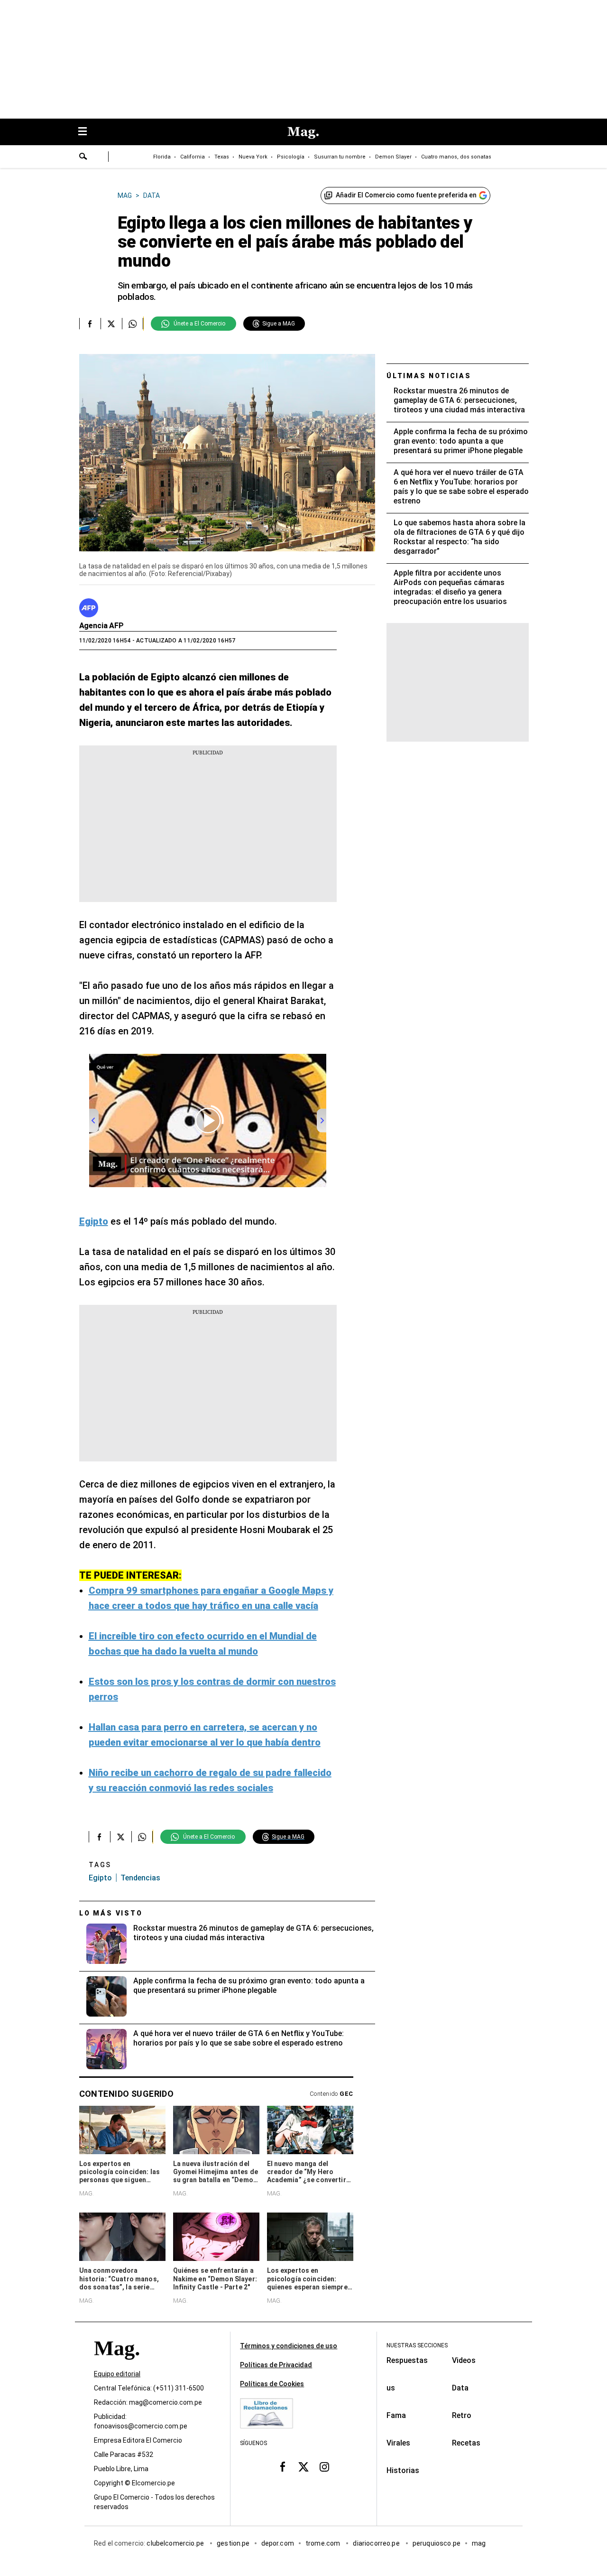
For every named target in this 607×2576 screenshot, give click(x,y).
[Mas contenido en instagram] (324, 2466)
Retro (462, 2415)
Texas (222, 157)
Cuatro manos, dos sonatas (456, 157)
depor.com (278, 2543)
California (193, 157)
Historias (403, 2470)
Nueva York (253, 157)
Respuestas (407, 2360)
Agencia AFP (101, 626)
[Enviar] (83, 158)
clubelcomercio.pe (176, 2543)
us (391, 2388)
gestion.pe (233, 2543)
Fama (396, 2415)
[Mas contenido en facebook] (283, 2466)
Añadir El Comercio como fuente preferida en (406, 195)
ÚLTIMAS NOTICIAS (429, 376)
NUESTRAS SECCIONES (417, 2345)
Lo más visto (111, 1913)
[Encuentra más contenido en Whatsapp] (133, 324)
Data (460, 2388)
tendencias (140, 1878)
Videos (464, 2360)
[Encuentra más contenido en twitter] (111, 324)
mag (479, 2543)
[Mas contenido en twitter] (303, 2466)
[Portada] (117, 2365)
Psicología (291, 157)
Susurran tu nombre (340, 157)
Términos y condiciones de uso (289, 2346)
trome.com (324, 2543)
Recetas (466, 2443)
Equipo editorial (117, 2374)
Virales (398, 2443)
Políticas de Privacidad (276, 2365)
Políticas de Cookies (272, 2384)
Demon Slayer (393, 157)
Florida (162, 157)
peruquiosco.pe (437, 2543)
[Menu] (87, 132)
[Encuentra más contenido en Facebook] (90, 324)
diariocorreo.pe (377, 2543)
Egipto (100, 1878)
